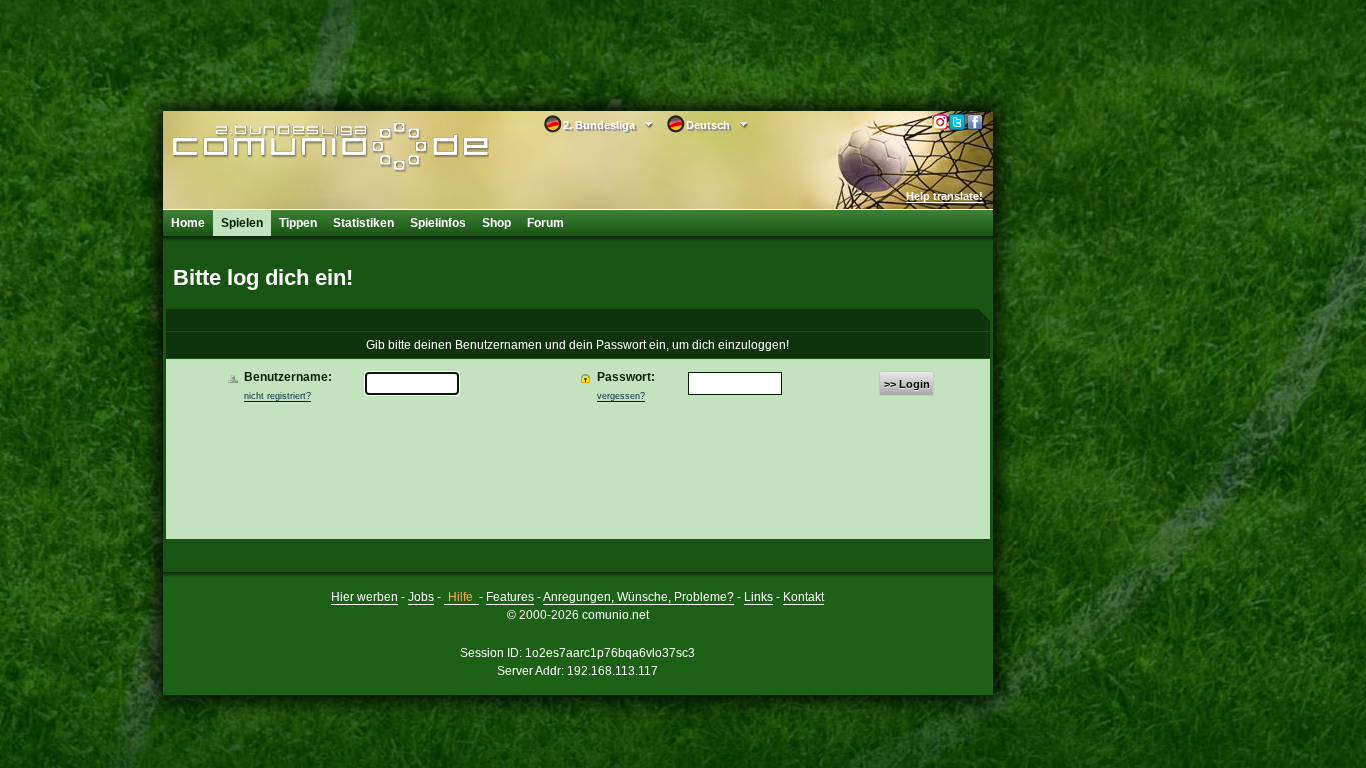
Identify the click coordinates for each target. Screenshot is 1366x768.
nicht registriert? (277, 396)
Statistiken (363, 223)
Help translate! (944, 196)
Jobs (421, 597)
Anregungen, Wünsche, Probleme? (638, 597)
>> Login (907, 384)
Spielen (242, 223)
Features (510, 597)
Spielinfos (438, 223)
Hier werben (364, 597)
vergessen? (621, 396)
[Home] (300, 147)
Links (758, 597)
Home (188, 223)
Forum (545, 223)
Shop (496, 223)
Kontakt (803, 597)
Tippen (298, 223)
